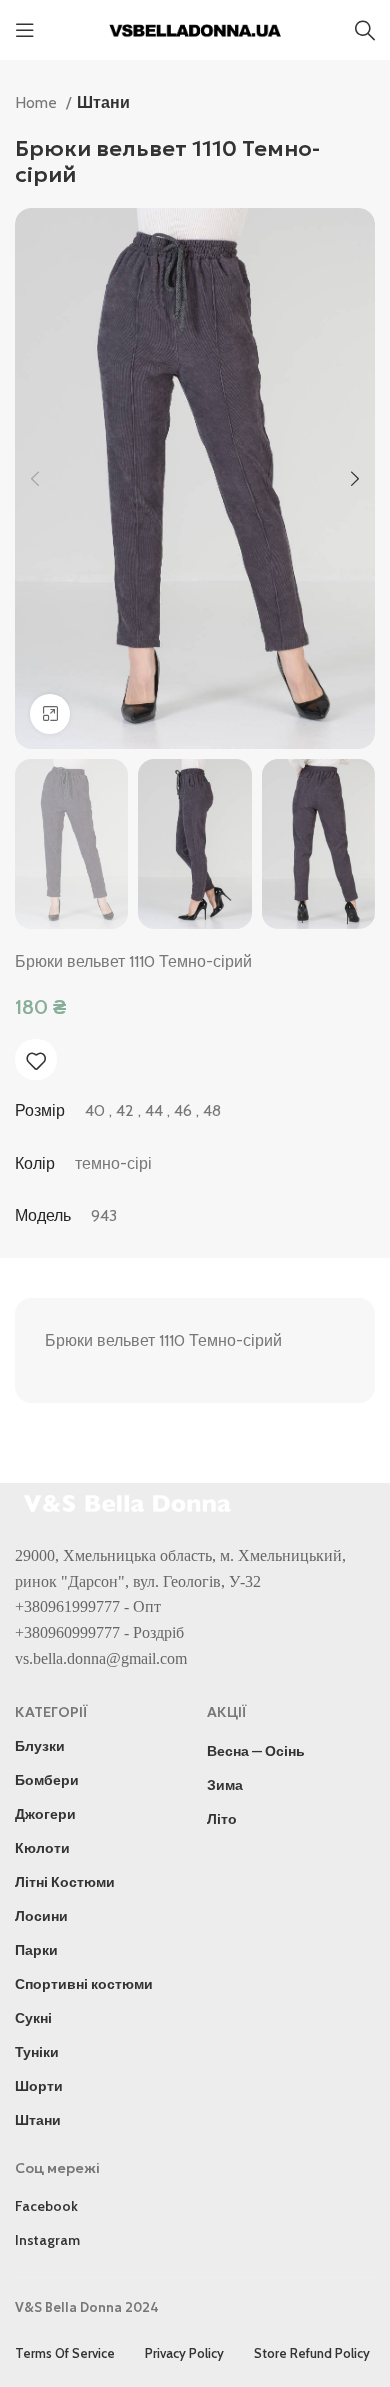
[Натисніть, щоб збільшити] (50, 714)
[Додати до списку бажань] (36, 1061)
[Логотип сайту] (195, 28)
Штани (103, 102)
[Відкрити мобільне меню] (25, 30)
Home (38, 102)
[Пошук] (365, 30)
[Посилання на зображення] (130, 1501)
